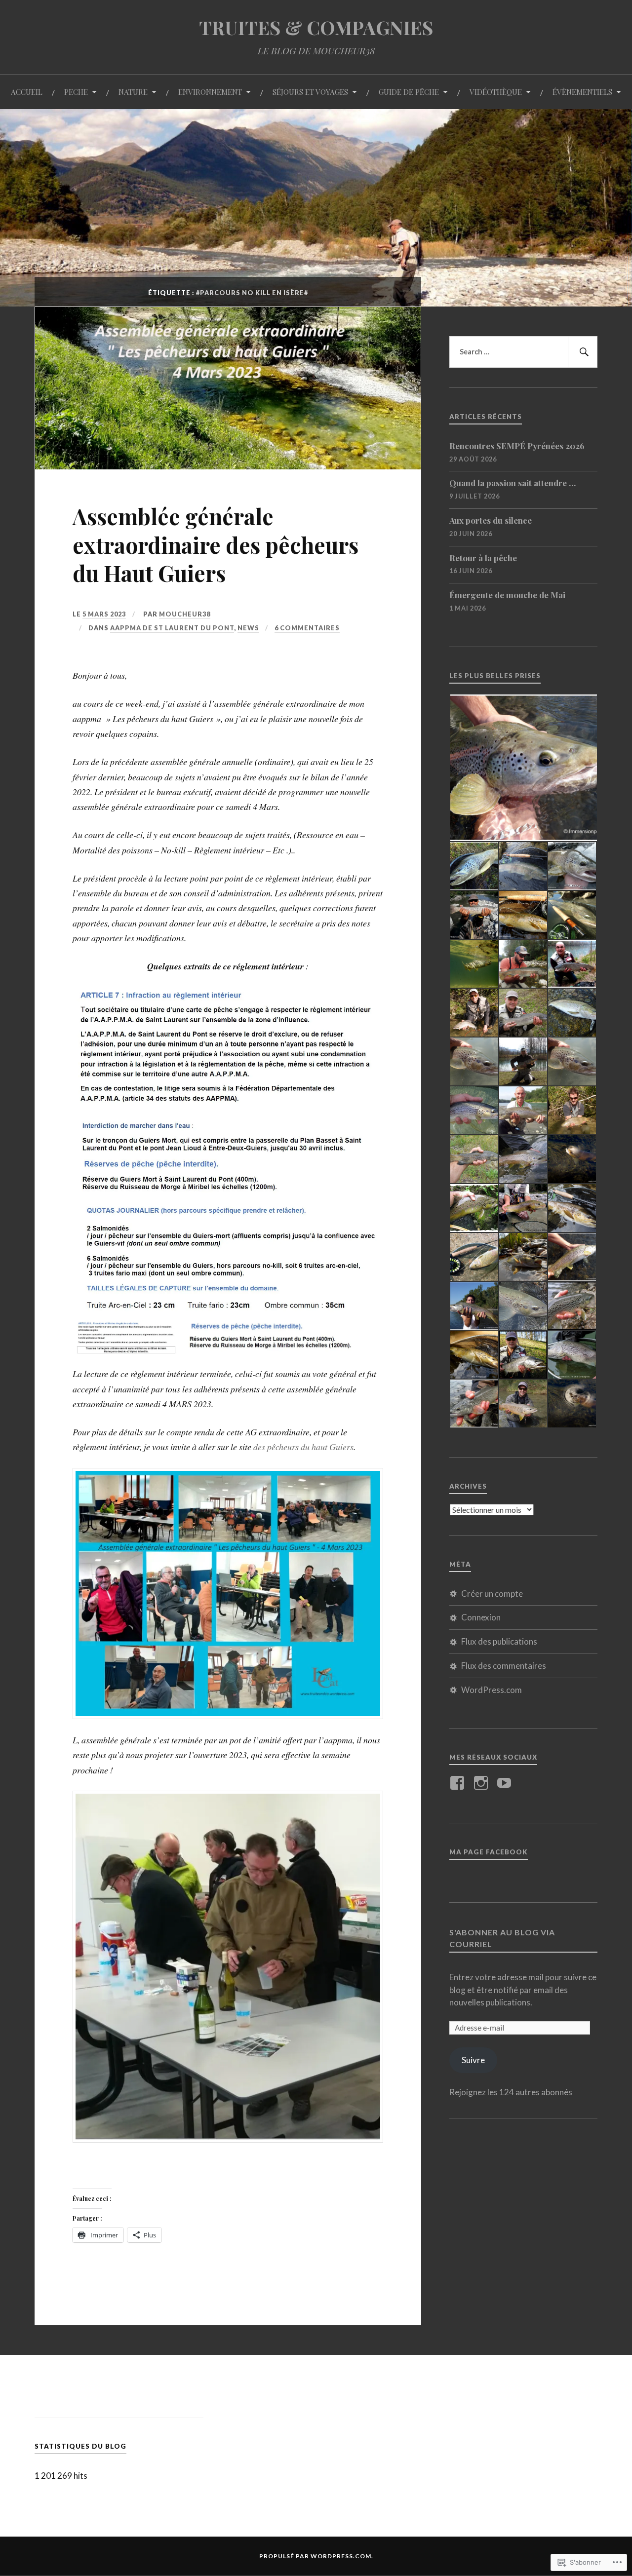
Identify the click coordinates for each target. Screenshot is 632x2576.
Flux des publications (499, 1641)
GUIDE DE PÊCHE (409, 92)
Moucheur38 (185, 614)
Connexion (481, 1617)
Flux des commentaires (504, 1666)
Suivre (473, 2060)
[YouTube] (506, 1783)
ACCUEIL (27, 92)
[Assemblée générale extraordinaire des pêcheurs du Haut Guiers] (228, 466)
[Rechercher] (583, 352)
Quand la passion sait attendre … (513, 483)
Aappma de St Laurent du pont (172, 628)
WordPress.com (492, 1690)
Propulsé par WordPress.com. (316, 2556)
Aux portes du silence (491, 520)
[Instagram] (483, 1783)
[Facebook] (459, 1783)
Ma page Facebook (489, 1852)
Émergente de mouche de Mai (507, 595)
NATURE (133, 92)
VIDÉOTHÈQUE (496, 92)
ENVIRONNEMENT (210, 92)
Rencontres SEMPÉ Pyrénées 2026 (517, 446)
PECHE (76, 92)
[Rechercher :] (523, 352)
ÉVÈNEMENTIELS (582, 92)
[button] (228, 1052)
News (248, 628)
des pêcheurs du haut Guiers (303, 1447)
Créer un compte (492, 1594)
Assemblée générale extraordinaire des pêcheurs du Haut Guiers (216, 544)
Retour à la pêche (483, 558)
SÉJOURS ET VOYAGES (310, 92)
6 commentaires (307, 628)
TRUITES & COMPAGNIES (316, 27)
